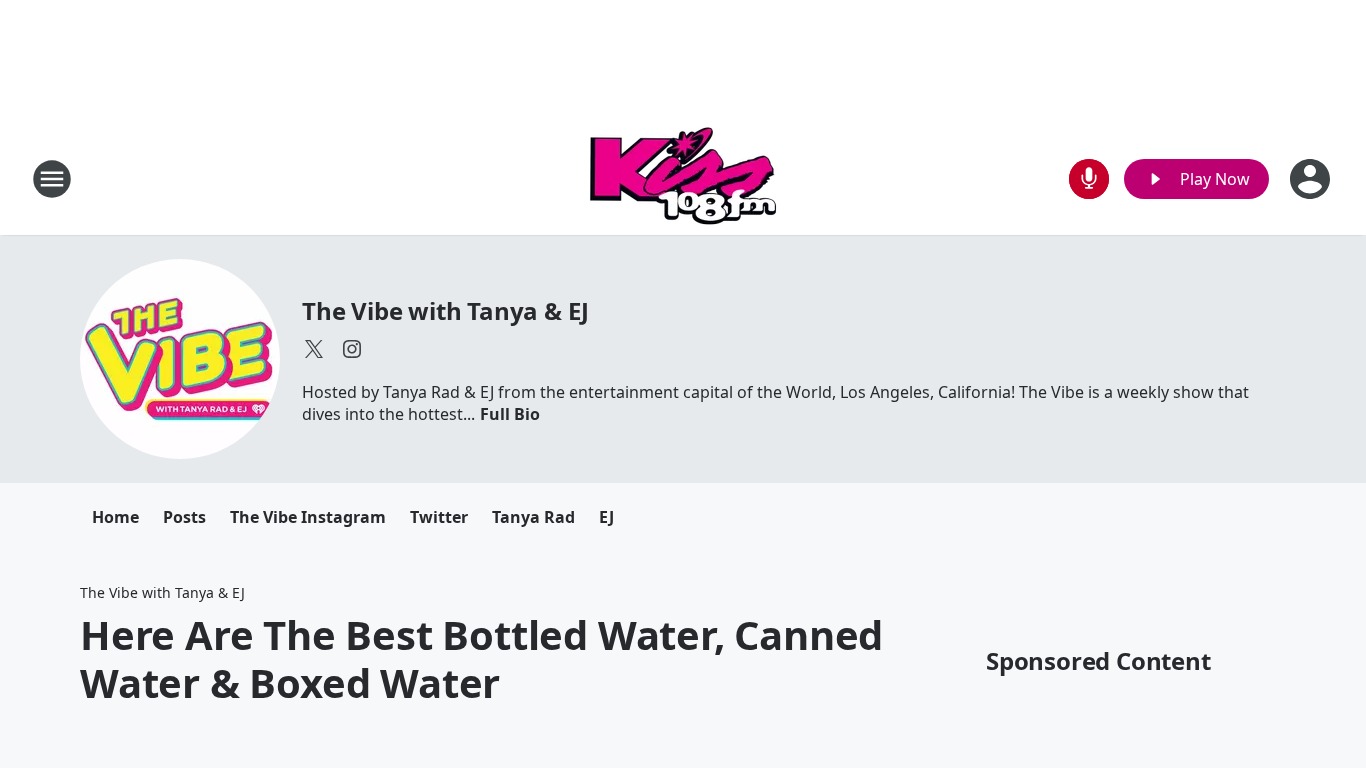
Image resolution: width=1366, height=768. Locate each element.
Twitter (439, 517)
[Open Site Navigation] (52, 179)
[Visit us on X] (314, 349)
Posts (184, 517)
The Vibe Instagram (308, 517)
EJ (606, 517)
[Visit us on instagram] (352, 349)
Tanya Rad (533, 517)
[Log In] (1312, 179)
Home (115, 517)
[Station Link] (683, 178)
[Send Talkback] (1089, 179)
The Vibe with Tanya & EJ (445, 310)
